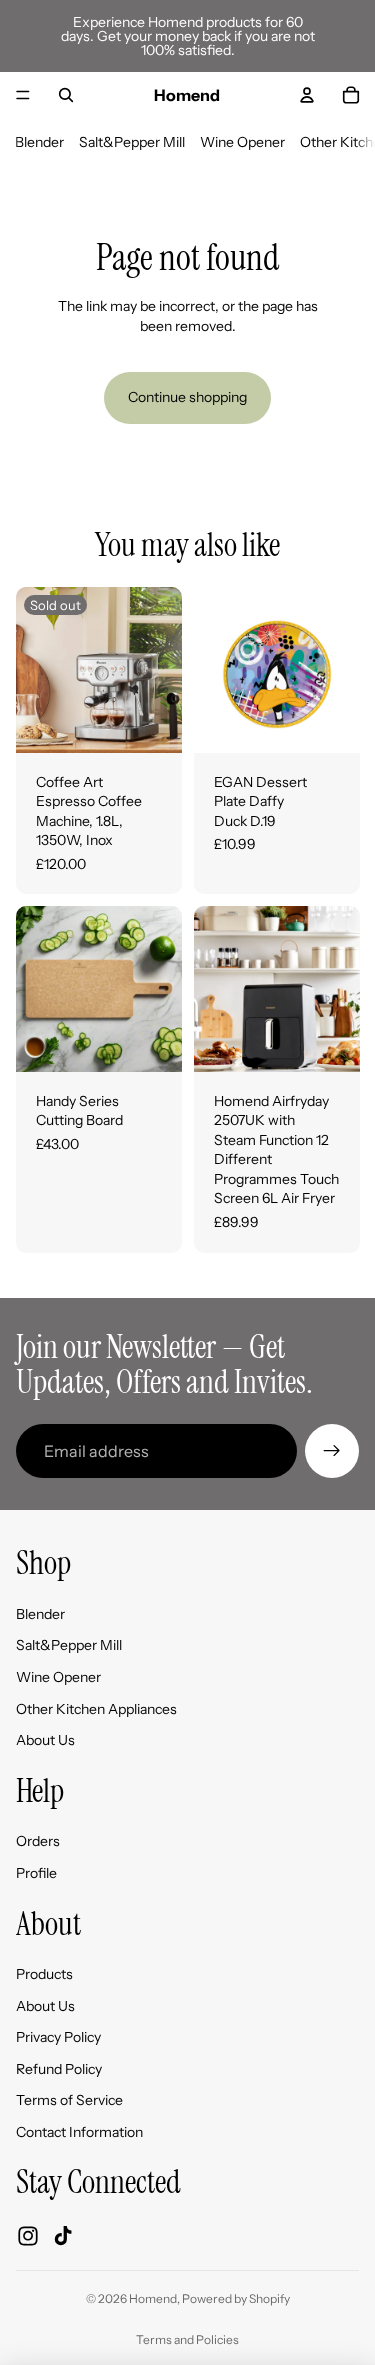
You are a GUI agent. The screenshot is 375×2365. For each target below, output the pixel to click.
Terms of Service (69, 2101)
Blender (39, 142)
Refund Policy (59, 2069)
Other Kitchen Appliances (96, 1709)
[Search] (66, 95)
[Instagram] (28, 2236)
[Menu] (23, 95)
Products (44, 1974)
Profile (36, 1873)
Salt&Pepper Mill (132, 142)
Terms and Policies (187, 2339)
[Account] (307, 95)
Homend (153, 2298)
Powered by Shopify (236, 2298)
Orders (38, 1842)
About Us (45, 1741)
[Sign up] (332, 1451)
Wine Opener (242, 142)
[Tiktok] (63, 2236)
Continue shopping (187, 397)
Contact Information (79, 2132)
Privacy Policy (58, 2038)
